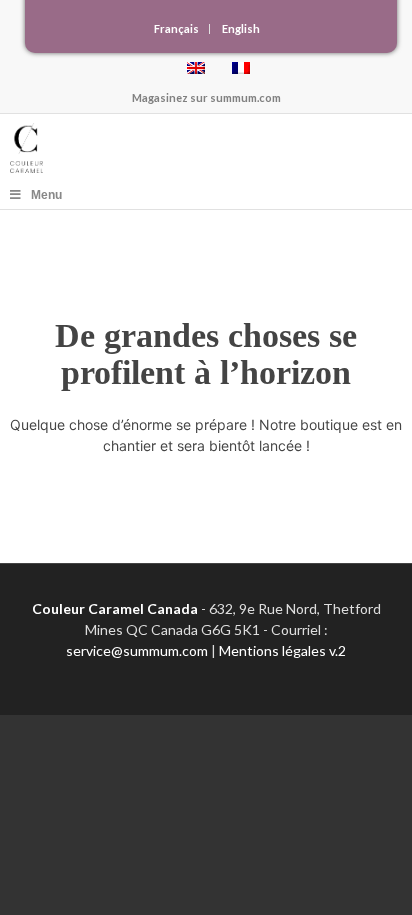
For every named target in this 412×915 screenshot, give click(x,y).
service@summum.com (137, 650)
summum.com (245, 97)
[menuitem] (177, 29)
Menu (46, 195)
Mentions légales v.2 (282, 650)
